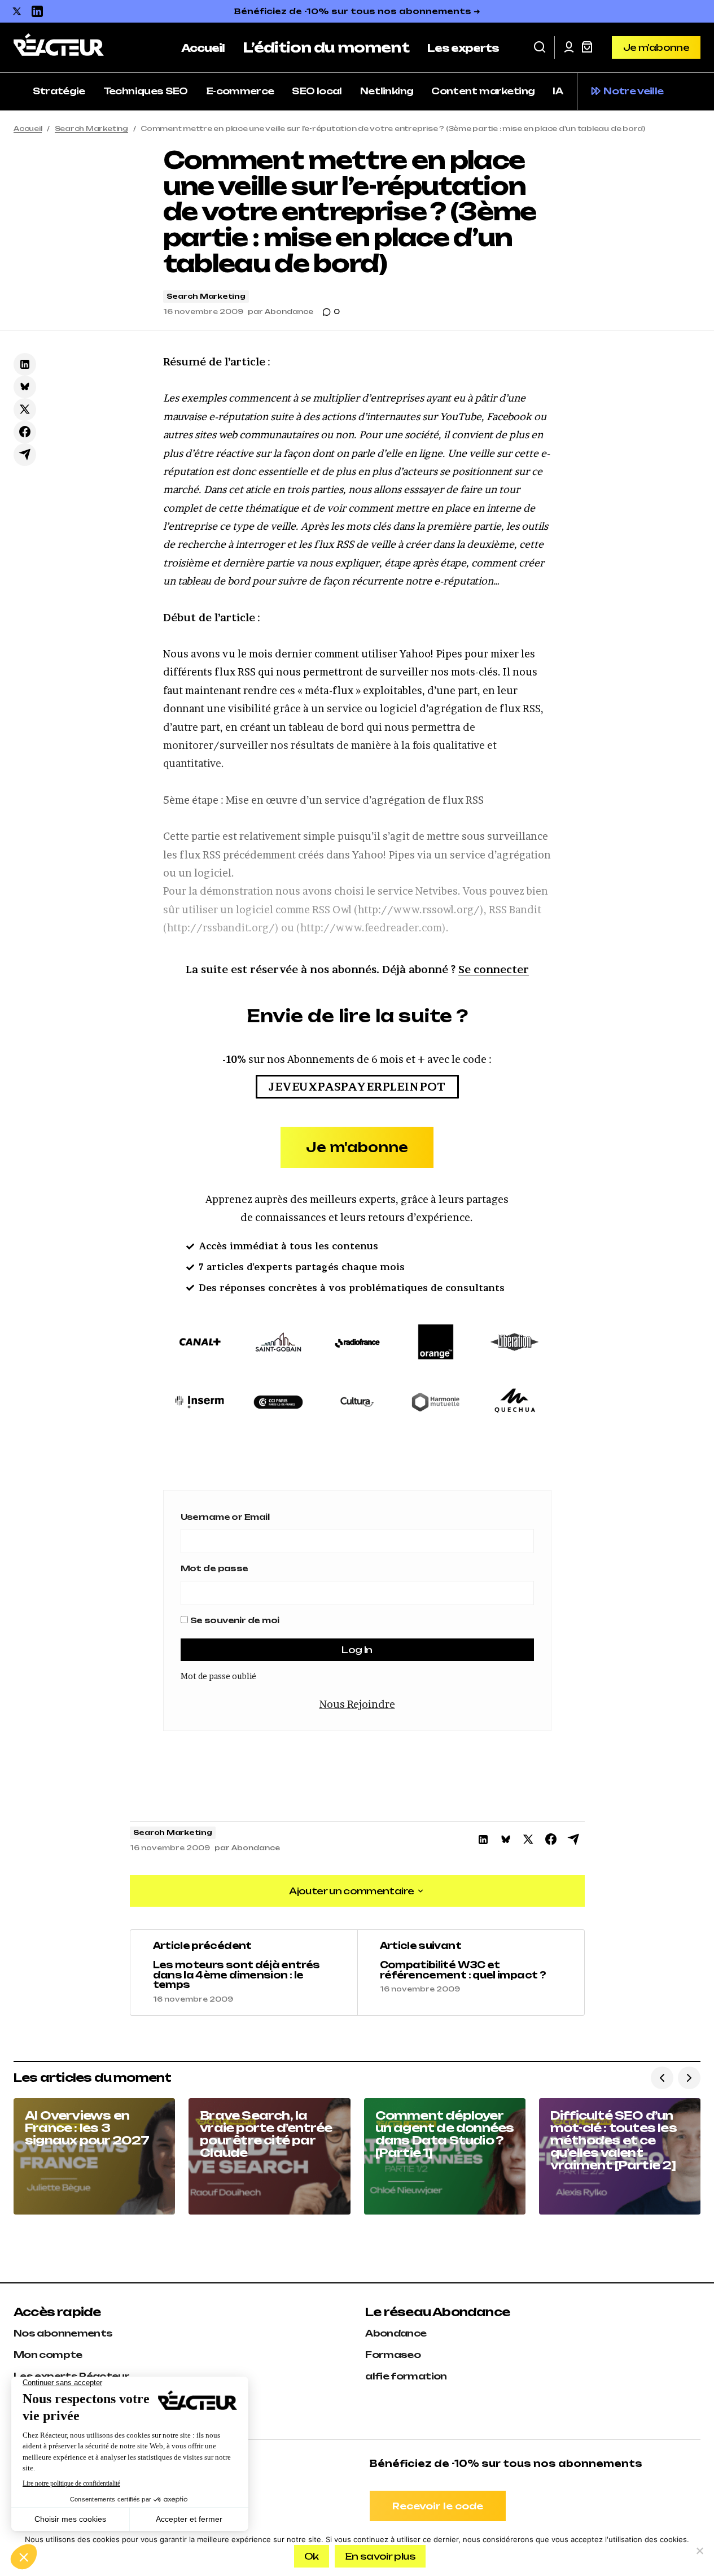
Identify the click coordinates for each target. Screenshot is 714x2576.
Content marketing (483, 91)
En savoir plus (380, 2556)
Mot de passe (214, 1568)
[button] (540, 47)
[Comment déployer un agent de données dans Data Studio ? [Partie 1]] (445, 2156)
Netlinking (387, 91)
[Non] (700, 2551)
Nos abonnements (63, 2333)
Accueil (28, 128)
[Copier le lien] (25, 455)
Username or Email (225, 1517)
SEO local (317, 91)
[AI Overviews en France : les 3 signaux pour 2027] (94, 2156)
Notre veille (633, 91)
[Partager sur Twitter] (25, 409)
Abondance (396, 2333)
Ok (312, 2556)
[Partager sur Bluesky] (25, 387)
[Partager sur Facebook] (25, 432)
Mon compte (48, 2355)
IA (558, 91)
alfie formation (406, 2376)
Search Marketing (91, 128)
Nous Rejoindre (357, 1704)
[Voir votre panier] (587, 47)
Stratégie (59, 91)
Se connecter (494, 969)
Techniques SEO (146, 91)
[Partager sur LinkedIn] (25, 364)
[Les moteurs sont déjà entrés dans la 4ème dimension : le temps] (244, 1972)
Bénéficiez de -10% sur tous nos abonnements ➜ (357, 11)
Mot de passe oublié (218, 1676)
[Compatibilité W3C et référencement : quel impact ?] (471, 1972)
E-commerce (240, 91)
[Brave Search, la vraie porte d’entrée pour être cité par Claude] (269, 2156)
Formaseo (393, 2355)
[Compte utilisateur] (569, 47)
